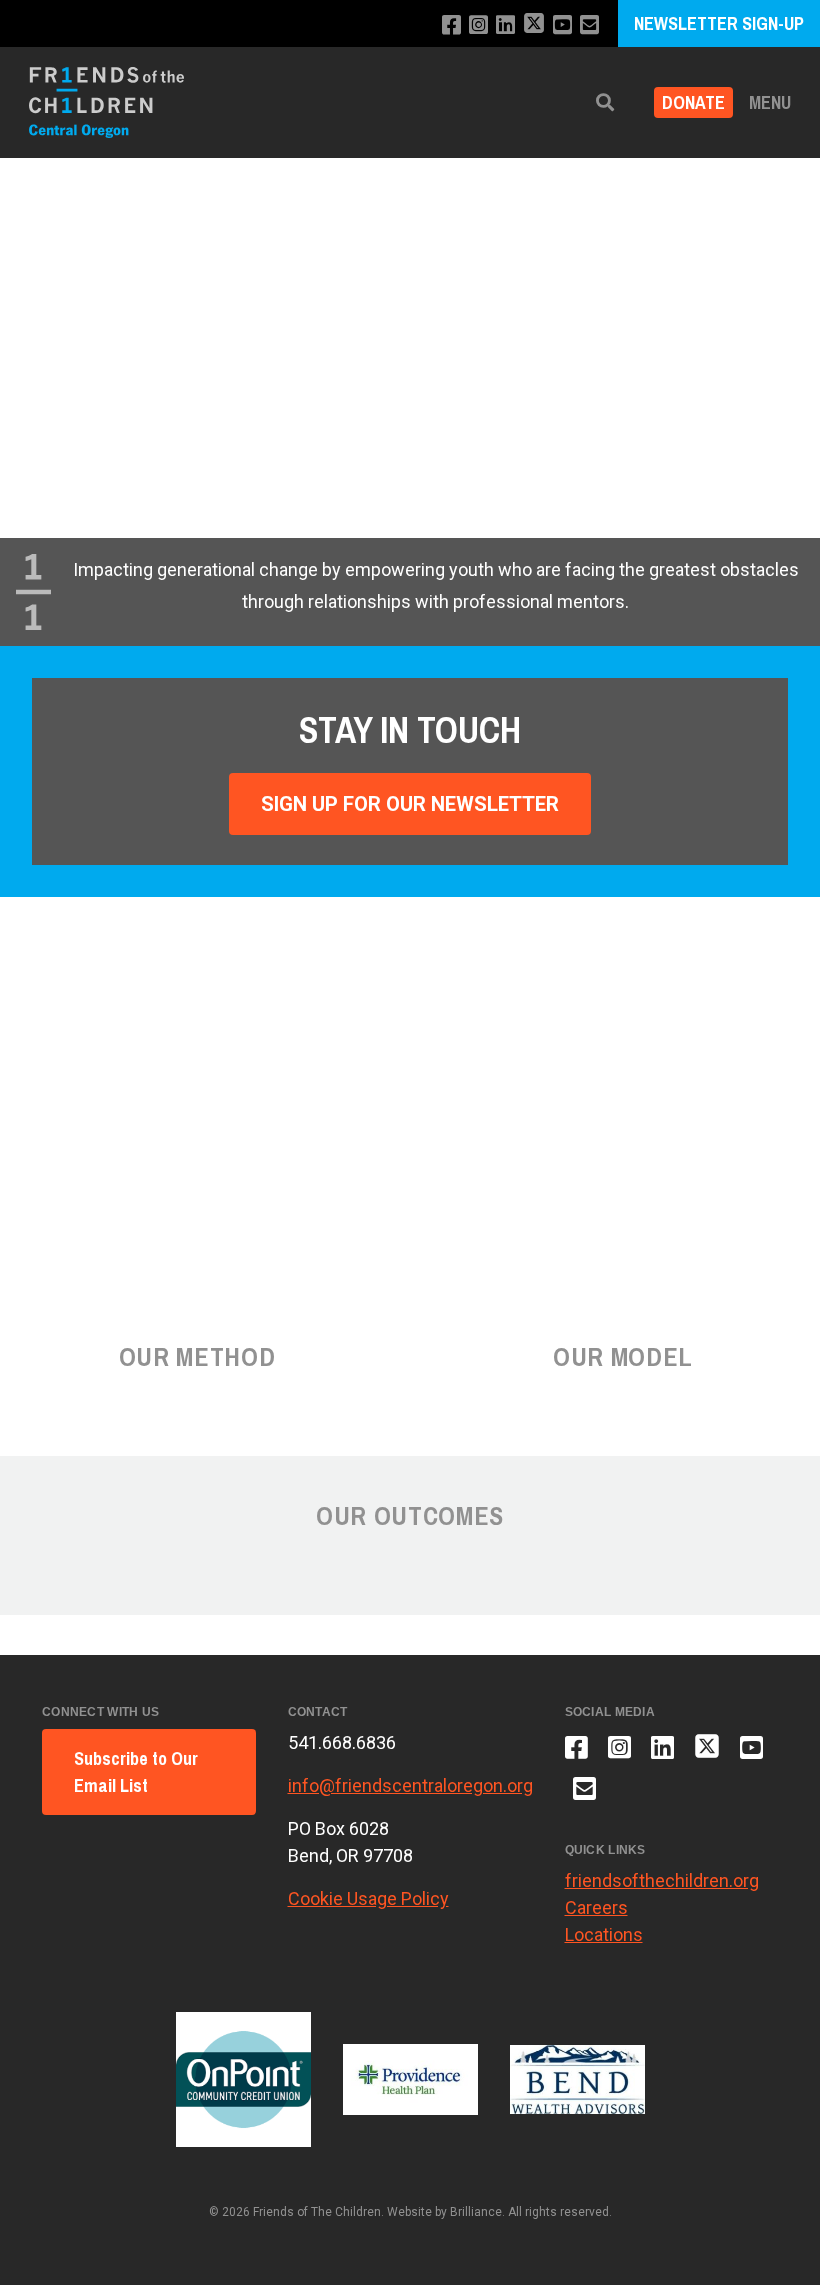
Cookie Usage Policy (368, 1898)
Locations (604, 1934)
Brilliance (476, 2212)
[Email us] (589, 25)
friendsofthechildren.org (662, 1880)
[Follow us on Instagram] (478, 25)
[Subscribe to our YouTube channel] (562, 25)
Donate (693, 102)
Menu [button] (770, 102)
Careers (596, 1907)
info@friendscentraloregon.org (410, 1785)
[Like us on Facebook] (451, 25)
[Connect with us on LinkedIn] (505, 25)
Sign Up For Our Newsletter (410, 804)
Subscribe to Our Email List (136, 1772)
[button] (605, 102)
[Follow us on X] (534, 25)
